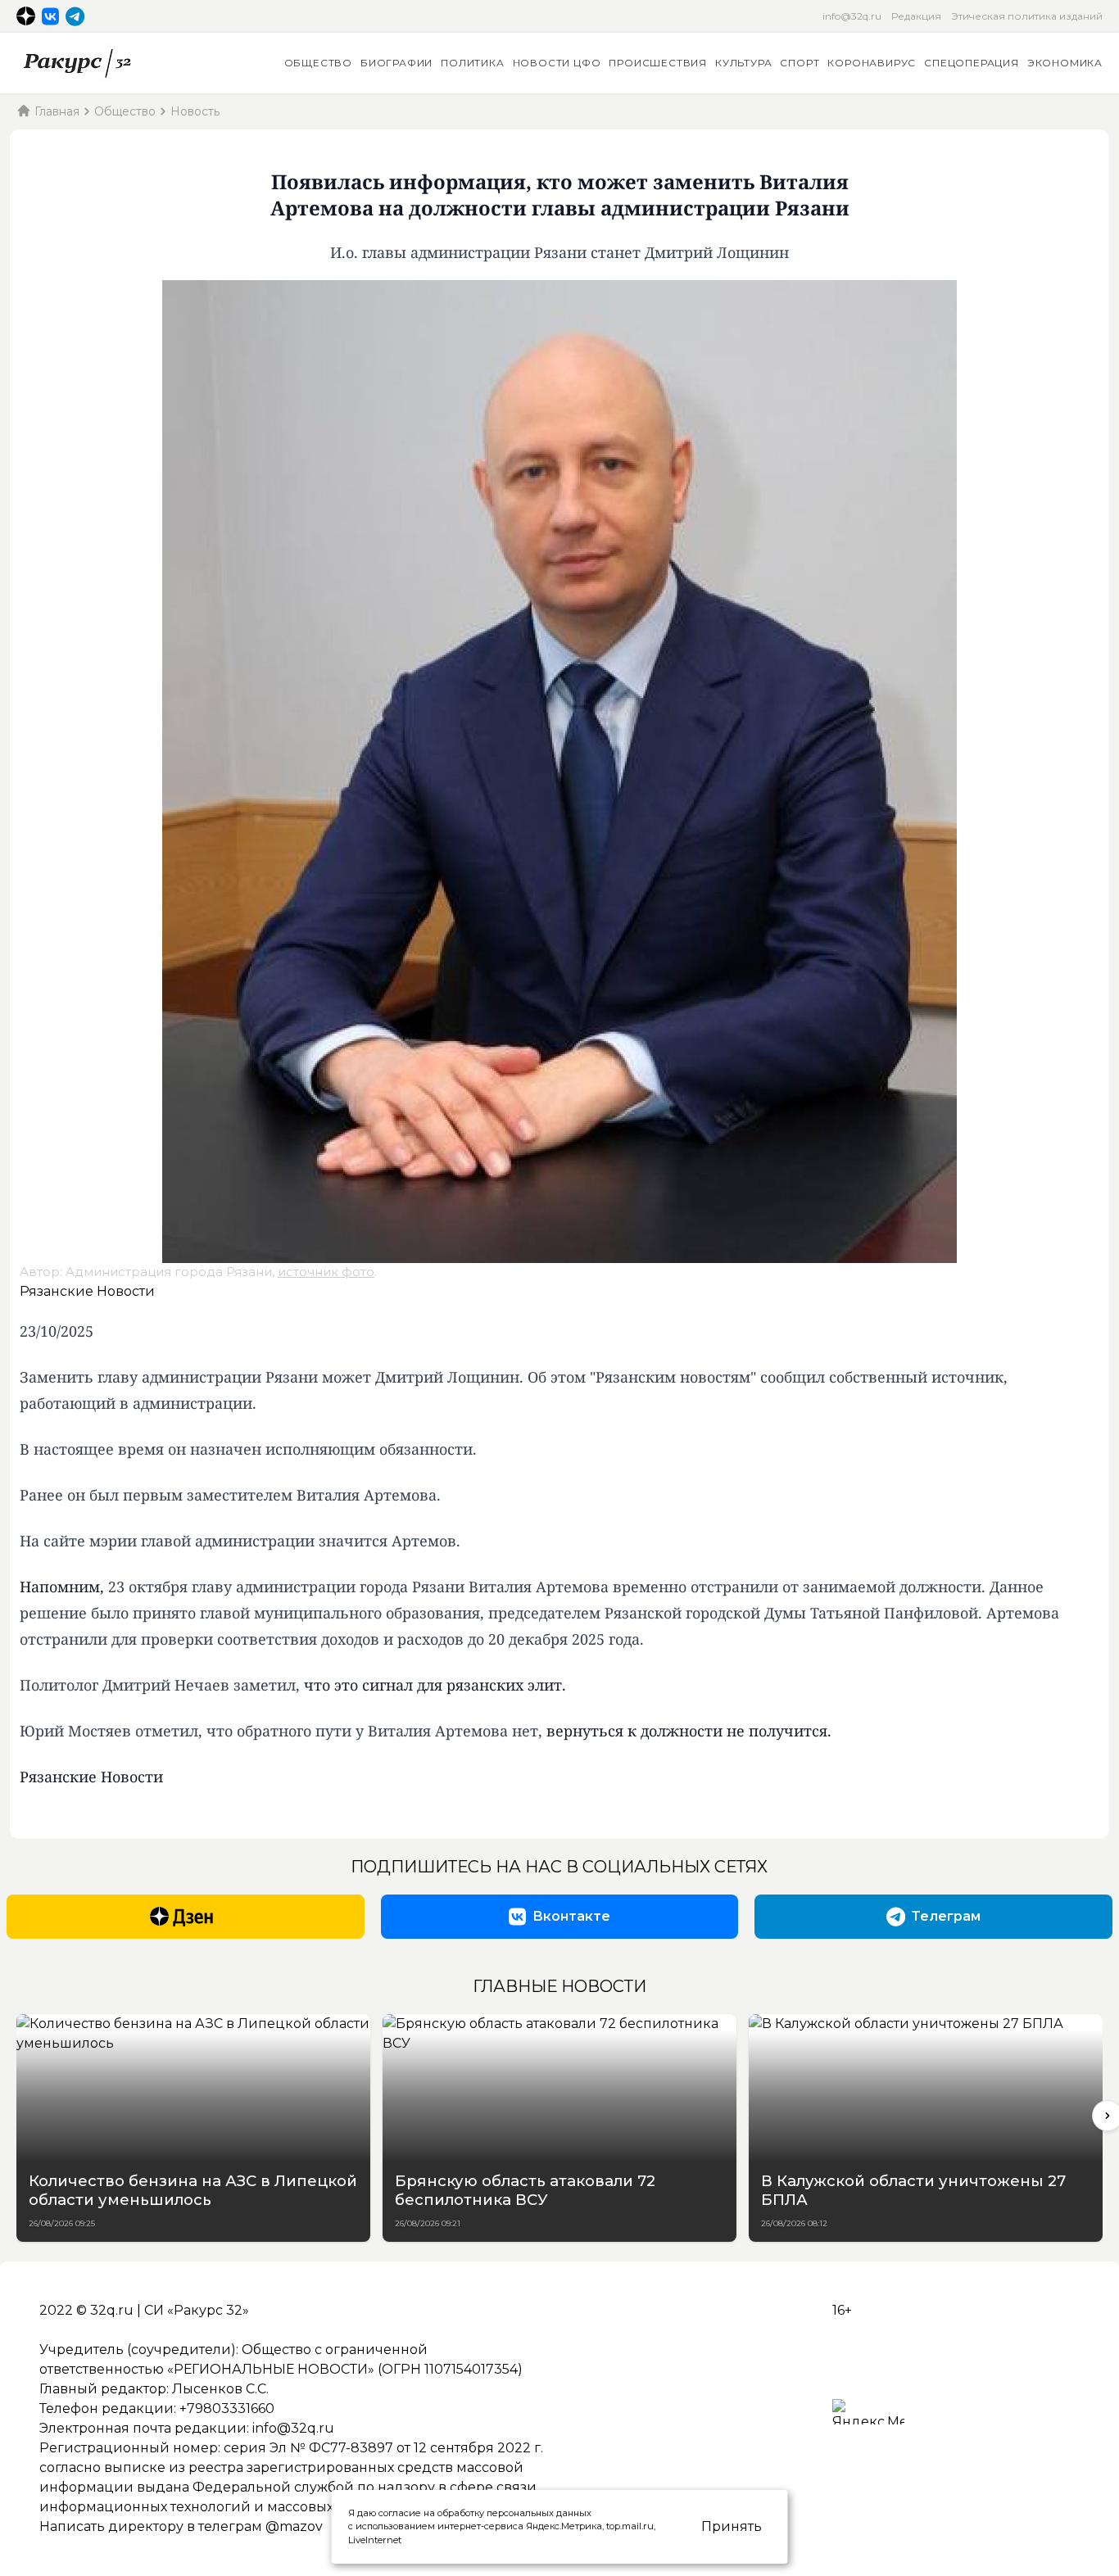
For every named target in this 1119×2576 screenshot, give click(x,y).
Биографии (396, 63)
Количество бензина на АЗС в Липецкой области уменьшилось (193, 2190)
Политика (472, 63)
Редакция (916, 16)
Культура (743, 63)
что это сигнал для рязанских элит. (437, 1685)
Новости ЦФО (557, 63)
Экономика (1065, 63)
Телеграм (946, 1916)
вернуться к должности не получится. (689, 1731)
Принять (732, 2526)
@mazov (294, 2526)
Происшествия (658, 63)
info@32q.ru (852, 16)
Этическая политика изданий (1027, 16)
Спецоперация (972, 63)
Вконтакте (571, 1916)
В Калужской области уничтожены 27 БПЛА (913, 2190)
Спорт (800, 63)
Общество (318, 63)
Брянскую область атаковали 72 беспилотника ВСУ (525, 2190)
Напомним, (62, 1587)
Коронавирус (872, 63)
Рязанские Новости (87, 1291)
